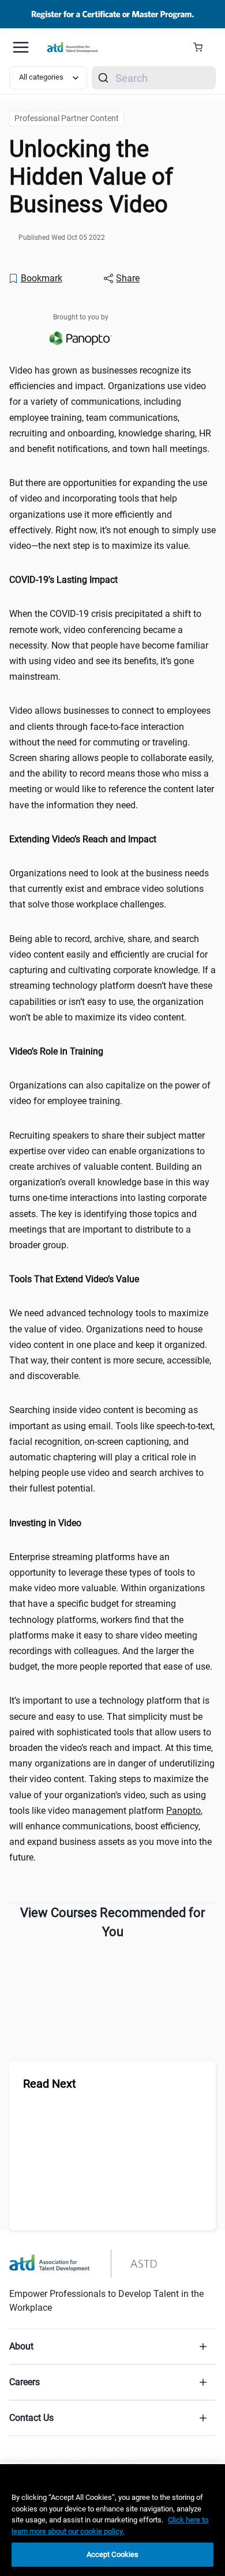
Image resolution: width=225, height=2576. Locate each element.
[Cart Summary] (202, 47)
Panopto (183, 1811)
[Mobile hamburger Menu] (21, 47)
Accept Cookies (113, 2554)
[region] (112, 580)
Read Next (50, 2084)
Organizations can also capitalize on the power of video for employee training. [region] (110, 1093)
